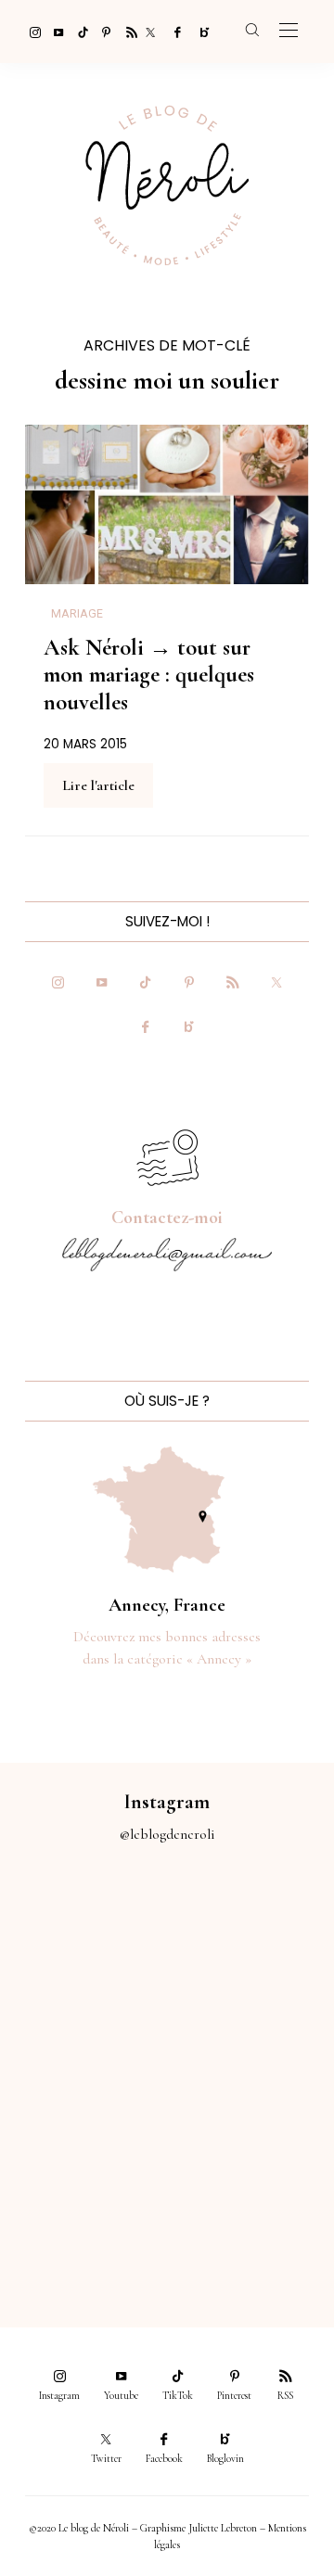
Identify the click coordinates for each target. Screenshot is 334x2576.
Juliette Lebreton (223, 2528)
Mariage (77, 614)
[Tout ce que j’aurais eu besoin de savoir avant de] (83, 2214)
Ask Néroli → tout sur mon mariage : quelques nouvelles (149, 675)
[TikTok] (78, 32)
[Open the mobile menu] (289, 31)
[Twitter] (150, 32)
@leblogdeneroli (167, 1834)
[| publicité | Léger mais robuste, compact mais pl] (83, 2120)
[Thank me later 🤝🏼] (250, 2214)
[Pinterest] (102, 32)
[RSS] (126, 32)
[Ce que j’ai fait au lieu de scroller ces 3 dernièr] (83, 1933)
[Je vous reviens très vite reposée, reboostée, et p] (250, 2027)
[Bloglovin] (199, 32)
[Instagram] (30, 32)
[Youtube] (54, 32)
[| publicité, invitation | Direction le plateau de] (250, 1933)
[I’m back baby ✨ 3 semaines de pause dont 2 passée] (83, 2027)
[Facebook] (174, 32)
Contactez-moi (167, 1218)
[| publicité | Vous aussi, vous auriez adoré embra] (250, 2120)
